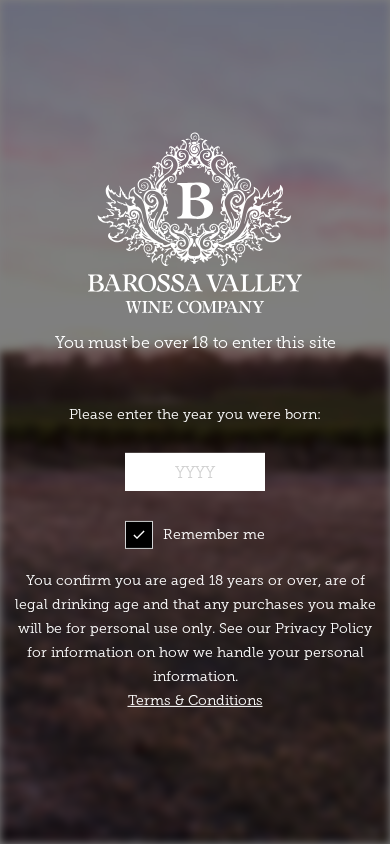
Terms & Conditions (195, 700)
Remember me (214, 534)
